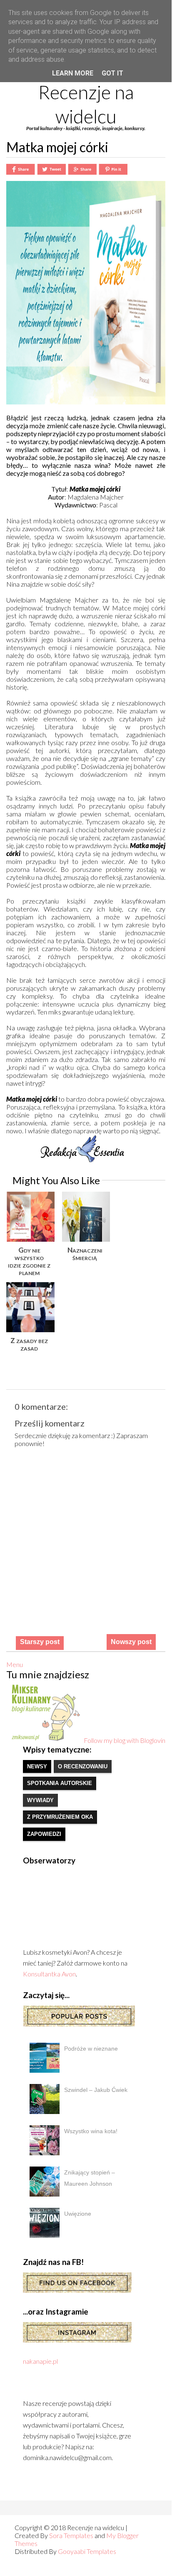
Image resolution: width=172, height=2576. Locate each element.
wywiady (40, 1800)
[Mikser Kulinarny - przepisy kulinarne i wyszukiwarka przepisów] (45, 1740)
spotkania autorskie (60, 1783)
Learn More (73, 73)
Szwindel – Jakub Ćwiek (96, 2090)
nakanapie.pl (40, 2361)
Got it (112, 73)
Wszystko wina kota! (91, 2131)
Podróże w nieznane (91, 2049)
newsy (37, 1766)
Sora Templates (71, 2535)
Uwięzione (78, 2214)
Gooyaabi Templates (87, 2551)
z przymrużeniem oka (60, 1817)
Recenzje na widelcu (86, 104)
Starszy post (40, 1642)
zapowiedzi (44, 1834)
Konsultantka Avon (49, 1974)
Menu (15, 1664)
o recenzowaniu (83, 1766)
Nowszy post (131, 1642)
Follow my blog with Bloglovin (125, 1740)
